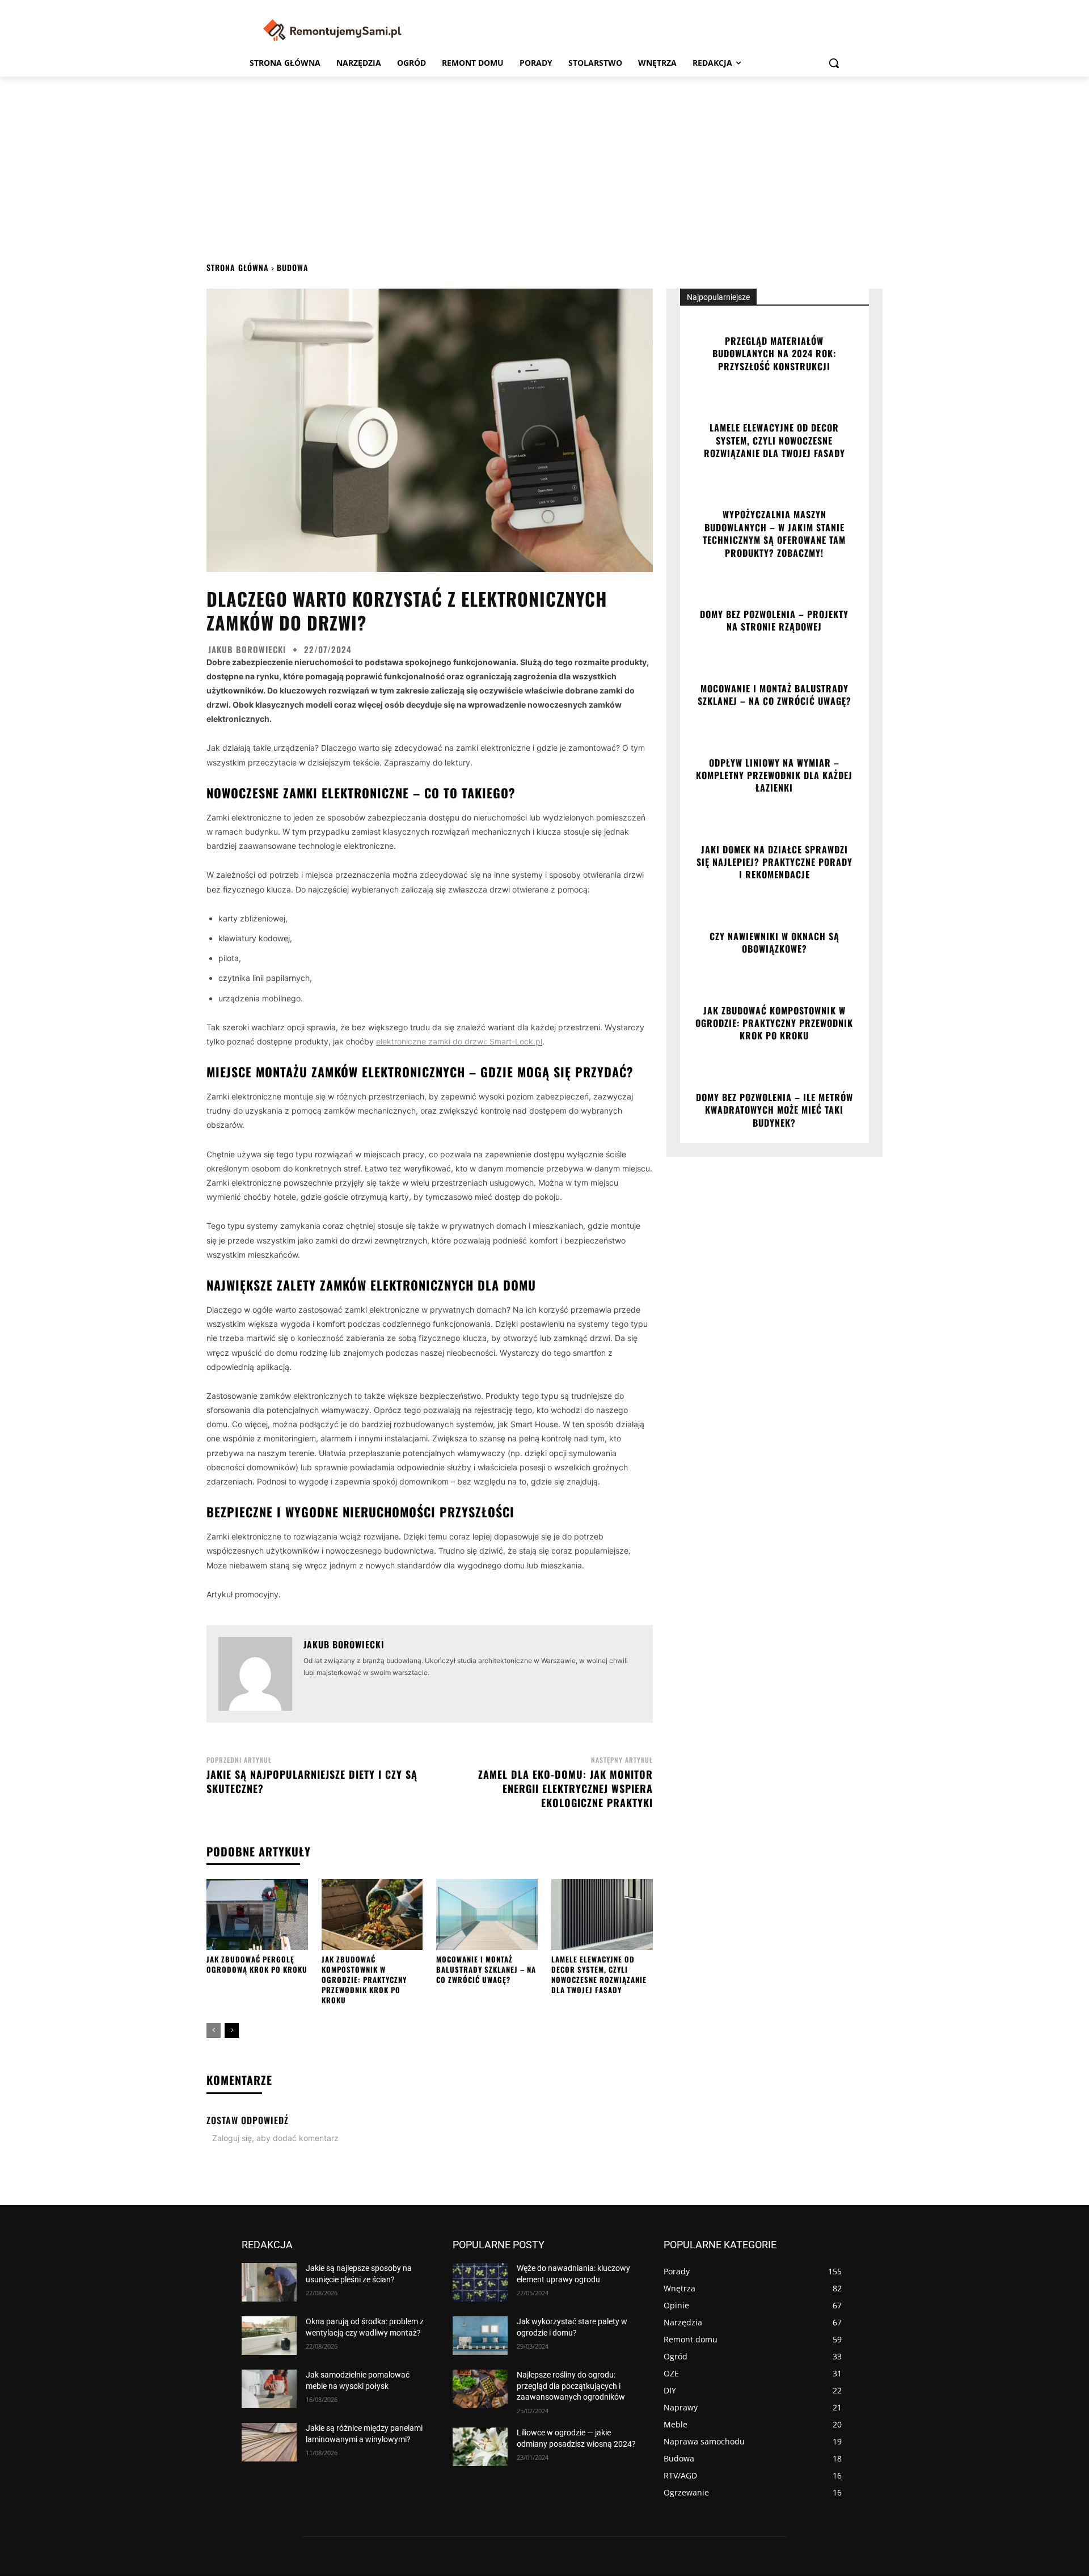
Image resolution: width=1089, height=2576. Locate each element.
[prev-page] (214, 2031)
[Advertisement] (544, 162)
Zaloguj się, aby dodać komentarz (275, 2138)
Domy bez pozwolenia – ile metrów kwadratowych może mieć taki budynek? (774, 1110)
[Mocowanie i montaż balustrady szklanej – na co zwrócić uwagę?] (487, 1915)
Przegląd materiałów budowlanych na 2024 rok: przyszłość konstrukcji (774, 354)
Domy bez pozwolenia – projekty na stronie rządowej (774, 620)
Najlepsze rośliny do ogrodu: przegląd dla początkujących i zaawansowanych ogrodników (571, 2386)
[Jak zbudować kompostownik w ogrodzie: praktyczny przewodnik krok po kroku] (372, 1915)
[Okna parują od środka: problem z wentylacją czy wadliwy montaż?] (269, 2336)
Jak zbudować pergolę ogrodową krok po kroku (257, 1964)
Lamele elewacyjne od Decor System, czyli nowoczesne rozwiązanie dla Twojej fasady (599, 1975)
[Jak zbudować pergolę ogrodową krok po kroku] (257, 1915)
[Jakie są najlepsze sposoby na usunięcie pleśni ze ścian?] (269, 2282)
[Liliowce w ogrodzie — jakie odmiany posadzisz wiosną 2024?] (480, 2447)
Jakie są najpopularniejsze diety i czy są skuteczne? (312, 1781)
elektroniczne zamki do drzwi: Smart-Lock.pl (459, 1041)
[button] (834, 63)
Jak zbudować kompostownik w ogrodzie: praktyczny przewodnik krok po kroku (364, 1980)
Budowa (293, 267)
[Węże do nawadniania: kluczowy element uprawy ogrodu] (480, 2282)
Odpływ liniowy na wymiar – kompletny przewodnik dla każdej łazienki (774, 775)
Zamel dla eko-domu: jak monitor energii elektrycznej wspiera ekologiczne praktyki (565, 1788)
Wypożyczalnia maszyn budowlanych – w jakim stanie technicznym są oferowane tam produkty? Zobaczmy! (774, 533)
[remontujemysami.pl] (332, 30)
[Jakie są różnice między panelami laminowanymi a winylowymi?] (269, 2442)
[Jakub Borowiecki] (255, 1674)
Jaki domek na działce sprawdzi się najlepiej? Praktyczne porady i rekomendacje (774, 862)
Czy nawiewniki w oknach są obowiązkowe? (774, 942)
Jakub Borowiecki (247, 650)
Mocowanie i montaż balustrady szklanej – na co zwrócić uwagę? (486, 1969)
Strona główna (238, 267)
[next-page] (232, 2031)
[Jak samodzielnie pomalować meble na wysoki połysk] (269, 2389)
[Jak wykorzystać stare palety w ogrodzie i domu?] (480, 2336)
